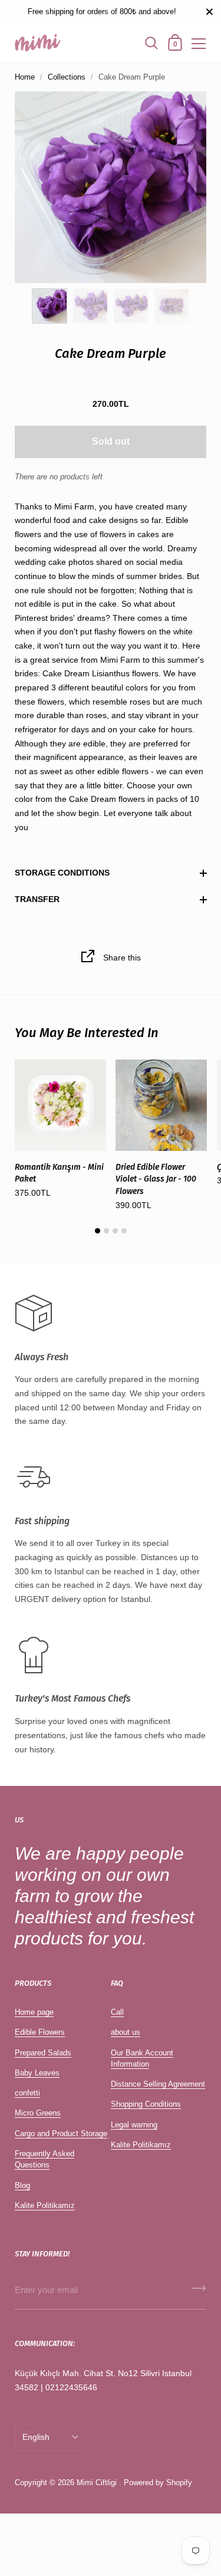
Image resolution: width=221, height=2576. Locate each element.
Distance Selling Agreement (158, 2084)
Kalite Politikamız (45, 2205)
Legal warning (134, 2125)
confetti (27, 2093)
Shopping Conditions (146, 2104)
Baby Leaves (37, 2073)
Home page (34, 2012)
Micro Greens (38, 2113)
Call (117, 2012)
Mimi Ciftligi (97, 2483)
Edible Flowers (40, 2032)
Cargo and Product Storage (61, 2133)
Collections (67, 77)
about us (126, 2032)
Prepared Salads (43, 2053)
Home (25, 77)
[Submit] (199, 2292)
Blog (22, 2185)
